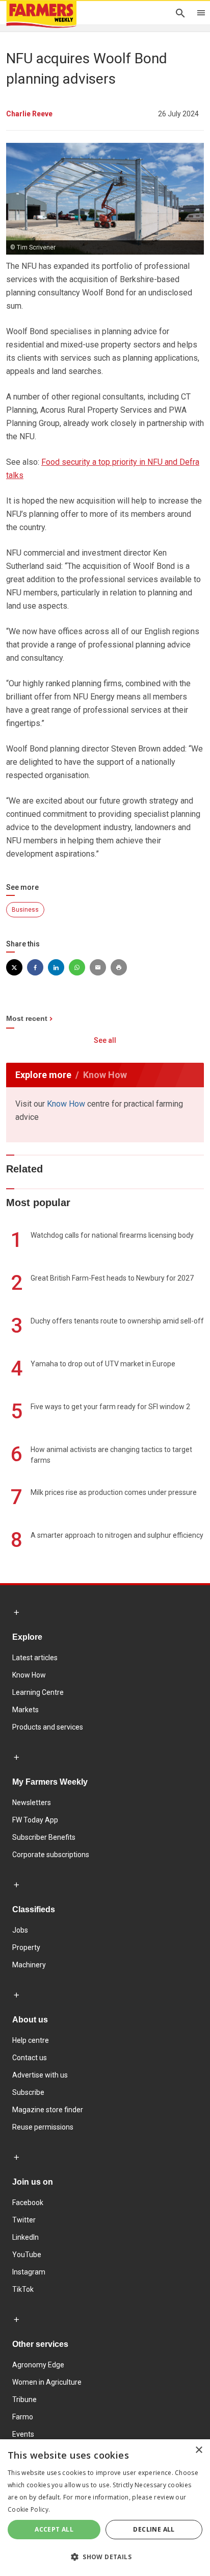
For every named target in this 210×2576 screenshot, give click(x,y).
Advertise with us (40, 2075)
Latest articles (35, 1658)
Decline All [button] (154, 2529)
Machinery (29, 1965)
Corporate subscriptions (51, 1855)
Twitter (24, 2220)
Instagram (29, 2272)
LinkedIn (25, 2237)
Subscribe (28, 2092)
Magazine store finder (48, 2110)
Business (25, 910)
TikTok (23, 2289)
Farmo (23, 2417)
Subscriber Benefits (44, 1837)
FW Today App (35, 1820)
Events (23, 2434)
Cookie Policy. (29, 2509)
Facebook (28, 2203)
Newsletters (32, 1803)
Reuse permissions (43, 2127)
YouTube (27, 2255)
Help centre (31, 2040)
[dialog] (105, 2508)
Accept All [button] (54, 2529)
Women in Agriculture (47, 2382)
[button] (105, 2557)
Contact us (30, 2058)
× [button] (199, 2450)
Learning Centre (38, 1692)
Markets (25, 1710)
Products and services (48, 1727)
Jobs (20, 1930)
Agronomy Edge (38, 2365)
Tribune (24, 2399)
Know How (66, 1104)
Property (26, 1947)
